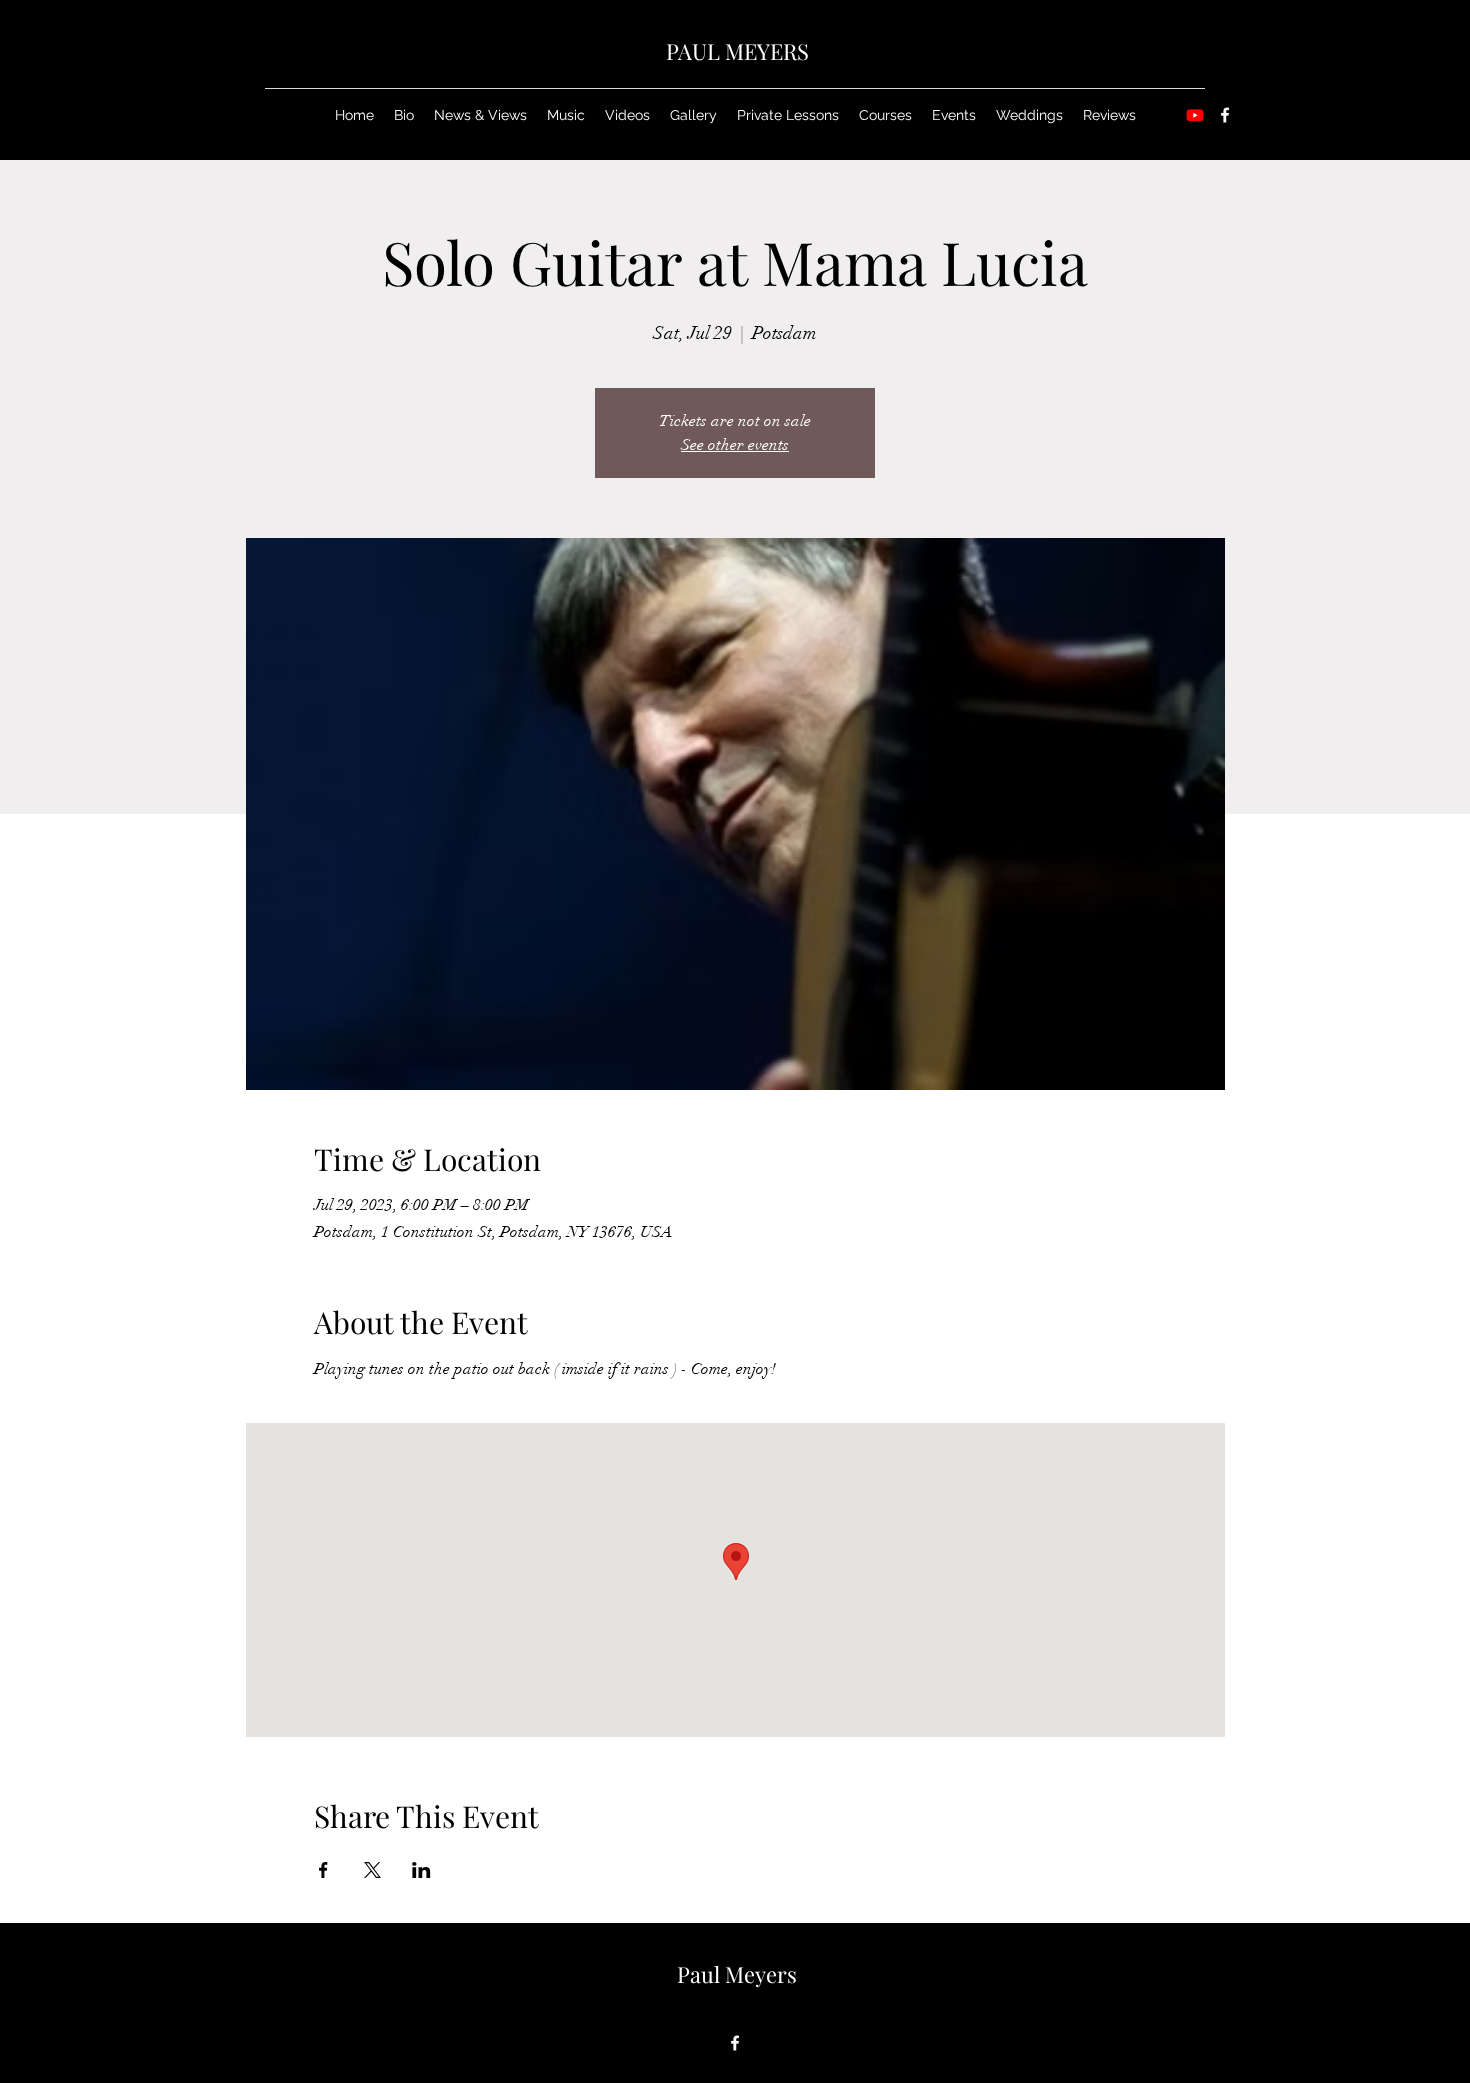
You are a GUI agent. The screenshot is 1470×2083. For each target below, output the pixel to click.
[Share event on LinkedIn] (421, 1870)
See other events (735, 445)
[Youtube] (1195, 115)
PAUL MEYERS (737, 51)
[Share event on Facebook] (323, 1870)
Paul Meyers (737, 1974)
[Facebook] (1225, 115)
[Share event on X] (372, 1870)
